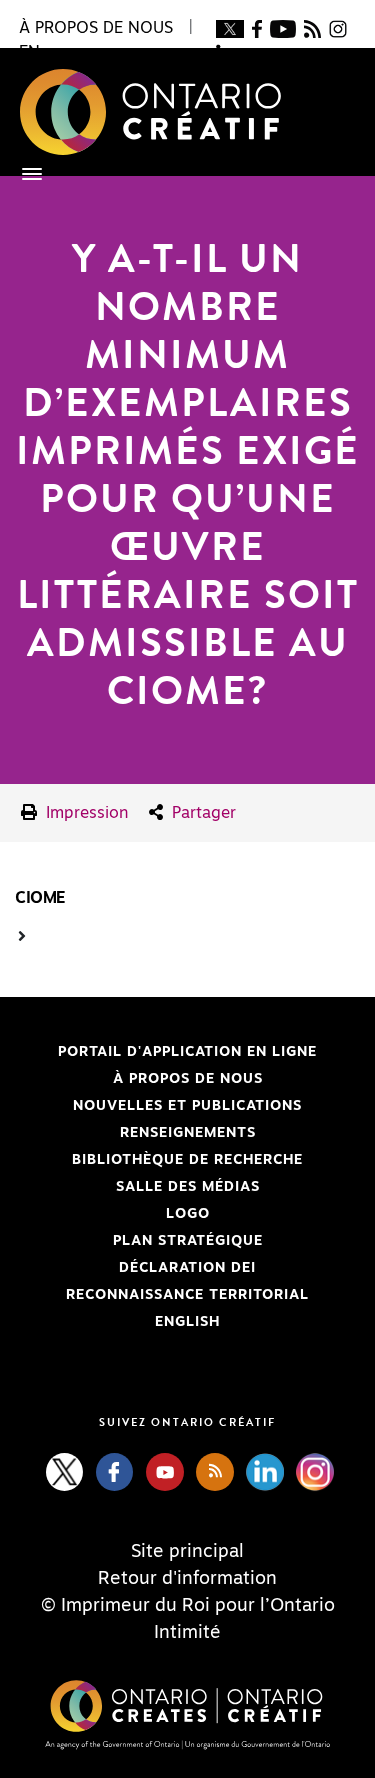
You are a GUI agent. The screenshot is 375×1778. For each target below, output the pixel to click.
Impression (85, 813)
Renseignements (188, 1133)
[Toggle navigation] (22, 174)
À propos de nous (188, 1079)
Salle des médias (188, 1187)
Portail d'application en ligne (166, 1052)
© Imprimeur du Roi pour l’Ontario (188, 1606)
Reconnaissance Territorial (162, 1295)
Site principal (187, 1552)
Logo (188, 1214)
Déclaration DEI (135, 1268)
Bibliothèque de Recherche (159, 1160)
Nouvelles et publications (187, 1106)
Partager (201, 813)
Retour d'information (187, 1579)
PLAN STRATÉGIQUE (188, 1241)
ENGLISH (187, 1322)
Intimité (187, 1633)
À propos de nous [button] (96, 28)
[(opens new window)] (229, 28)
